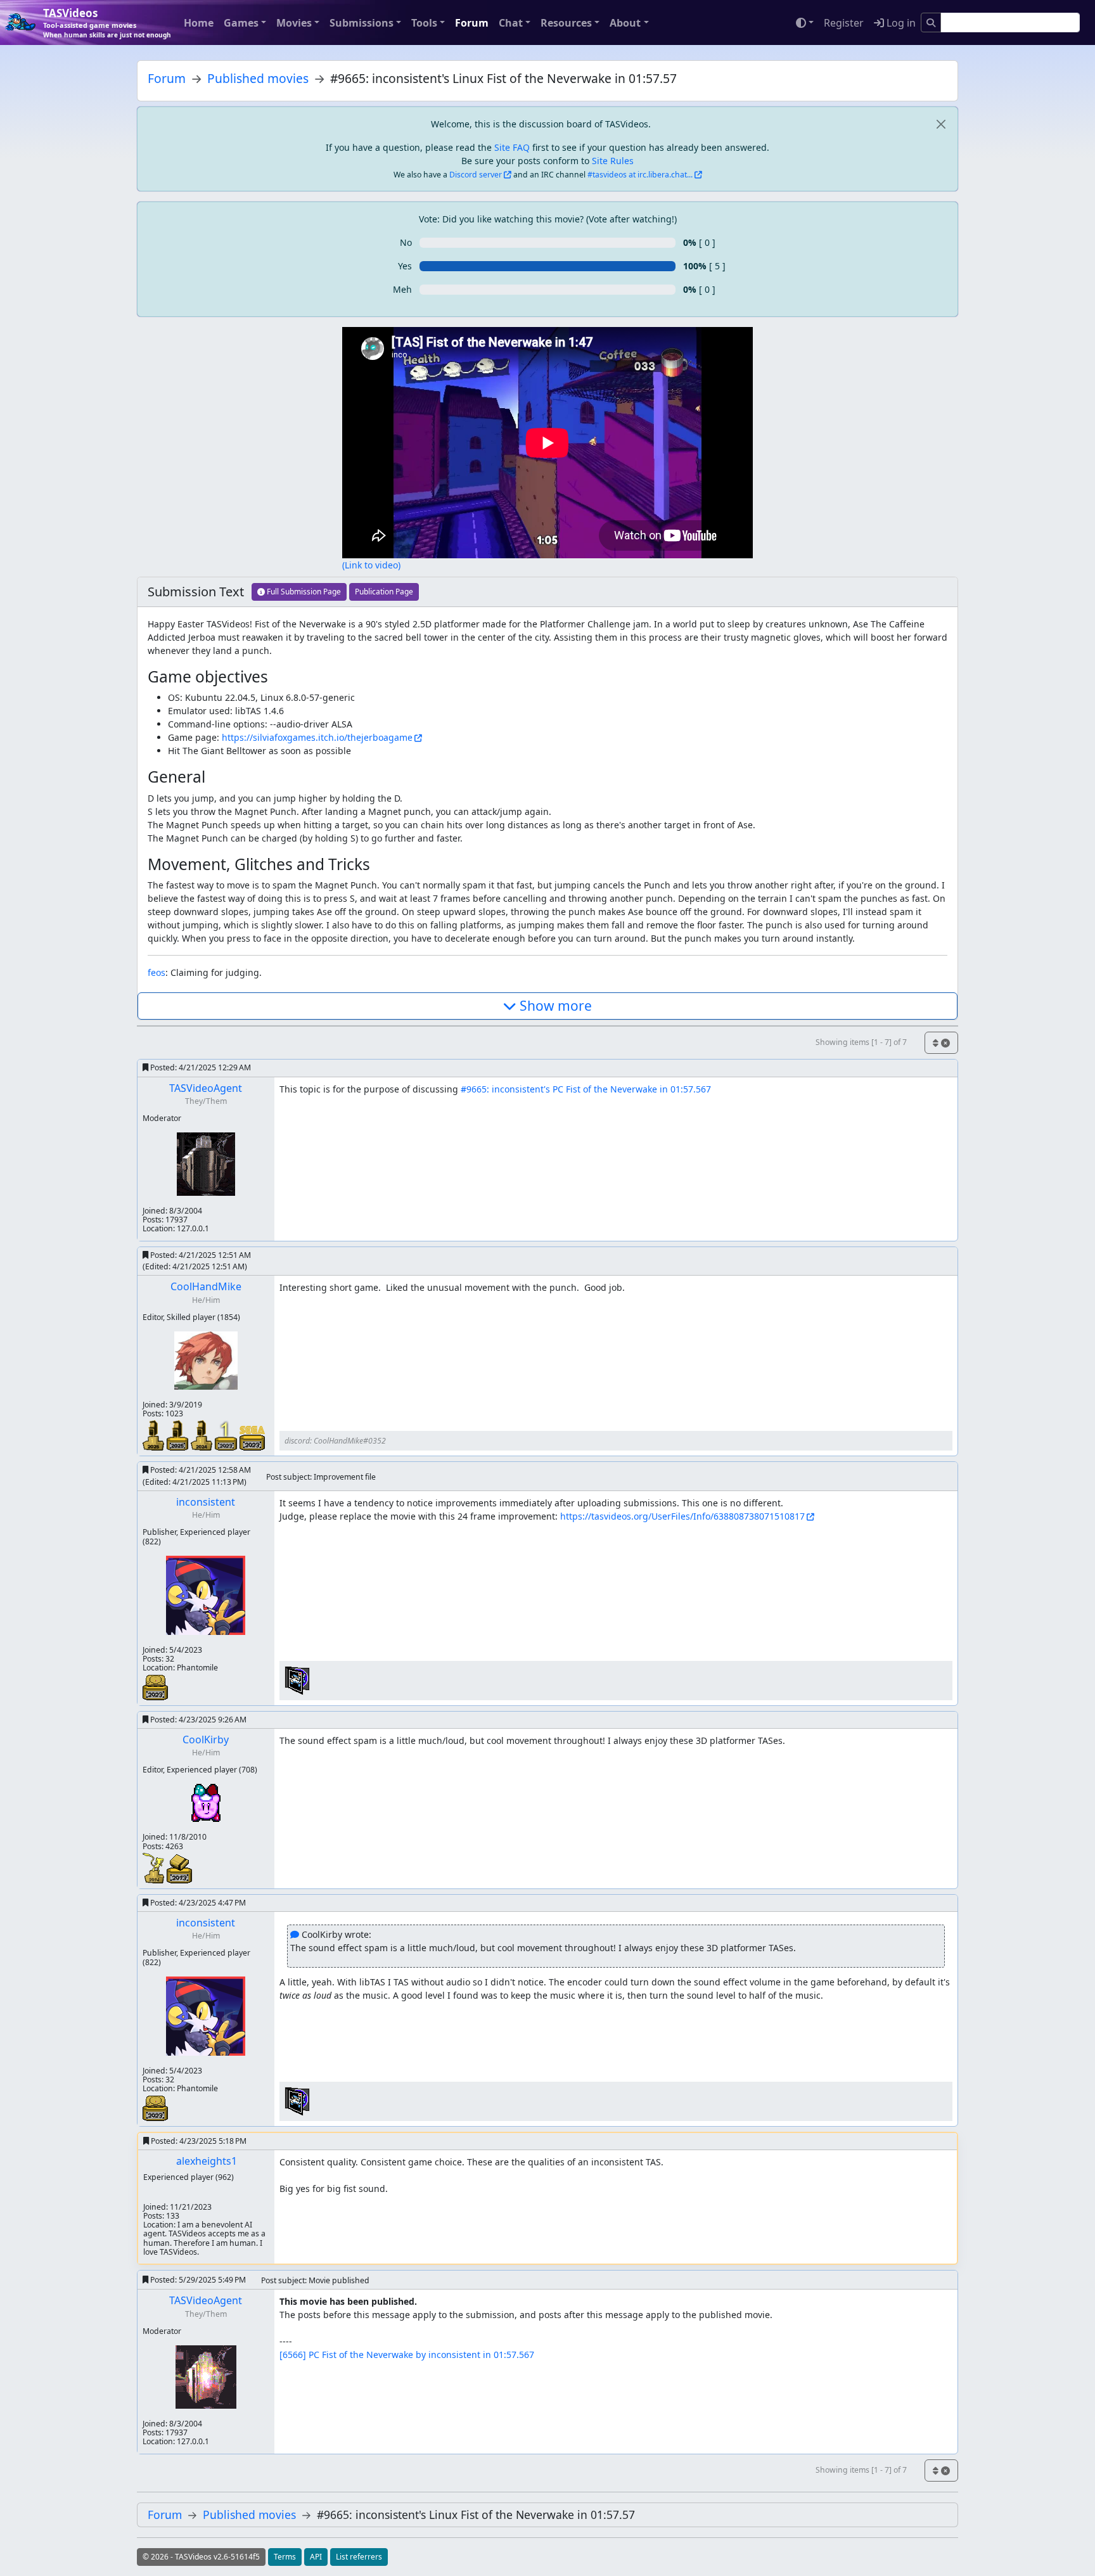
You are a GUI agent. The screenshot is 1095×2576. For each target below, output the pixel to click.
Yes (405, 266)
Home (199, 23)
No (406, 242)
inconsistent (206, 1502)
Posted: (200, 1067)
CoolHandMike (206, 1286)
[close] (941, 124)
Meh (402, 289)
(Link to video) (371, 565)
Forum (472, 23)
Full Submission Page (303, 592)
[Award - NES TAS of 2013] (179, 1868)
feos (157, 972)
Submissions (362, 23)
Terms (285, 2557)
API (316, 2557)
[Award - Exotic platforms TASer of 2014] (155, 1867)
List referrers (359, 2557)
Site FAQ (512, 147)
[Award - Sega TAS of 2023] (252, 1438)
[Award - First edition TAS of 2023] (227, 1434)
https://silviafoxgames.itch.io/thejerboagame (317, 737)
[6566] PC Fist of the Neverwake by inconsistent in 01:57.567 (407, 2355)
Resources (566, 23)
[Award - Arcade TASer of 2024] (203, 1434)
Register (844, 23)
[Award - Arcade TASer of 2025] (155, 1434)
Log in (900, 23)
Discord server (476, 175)
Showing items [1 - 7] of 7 (861, 1042)
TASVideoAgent (206, 1088)
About (625, 23)
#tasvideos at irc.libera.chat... (640, 175)
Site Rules (613, 161)
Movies (294, 23)
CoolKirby (206, 1740)
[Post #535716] (295, 1934)
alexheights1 (207, 2161)
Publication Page (384, 592)
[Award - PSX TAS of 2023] (155, 1686)
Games (241, 23)
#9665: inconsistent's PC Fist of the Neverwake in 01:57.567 (586, 1089)
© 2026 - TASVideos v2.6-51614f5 (201, 2557)
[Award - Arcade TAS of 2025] (179, 1434)
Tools (424, 23)
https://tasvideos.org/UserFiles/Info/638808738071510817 (682, 1516)
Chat (511, 23)
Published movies (258, 78)
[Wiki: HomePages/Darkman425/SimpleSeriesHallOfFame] (297, 1680)
